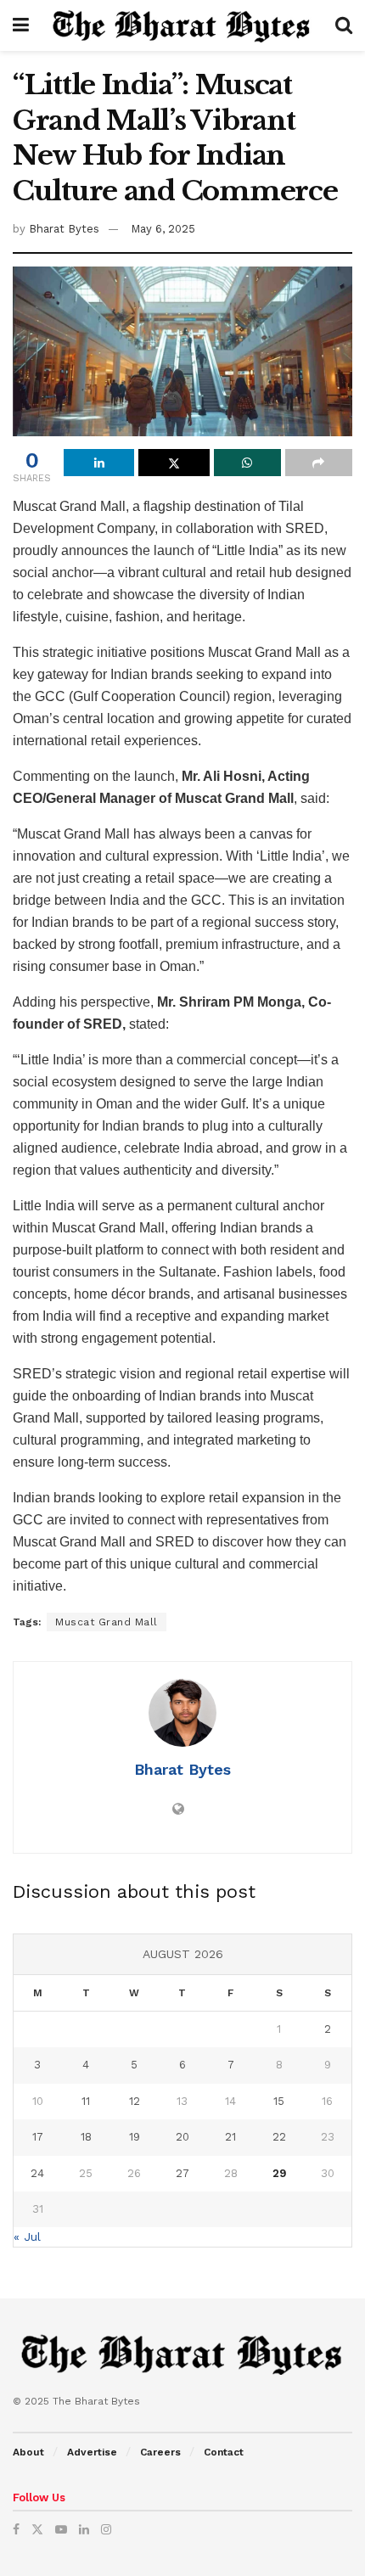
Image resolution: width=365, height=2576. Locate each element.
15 (279, 2101)
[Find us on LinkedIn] (84, 2529)
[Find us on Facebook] (16, 2529)
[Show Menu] (21, 25)
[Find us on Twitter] (37, 2529)
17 (38, 2137)
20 (182, 2137)
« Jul (27, 2236)
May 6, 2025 (163, 229)
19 (135, 2137)
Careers (160, 2452)
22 (279, 2137)
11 (86, 2101)
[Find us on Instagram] (106, 2529)
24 (37, 2173)
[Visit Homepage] (182, 25)
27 (182, 2173)
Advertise (92, 2452)
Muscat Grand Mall (107, 1622)
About (28, 2452)
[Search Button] (344, 25)
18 (86, 2137)
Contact (224, 2452)
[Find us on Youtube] (61, 2529)
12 (135, 2101)
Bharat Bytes (64, 229)
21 (230, 2137)
